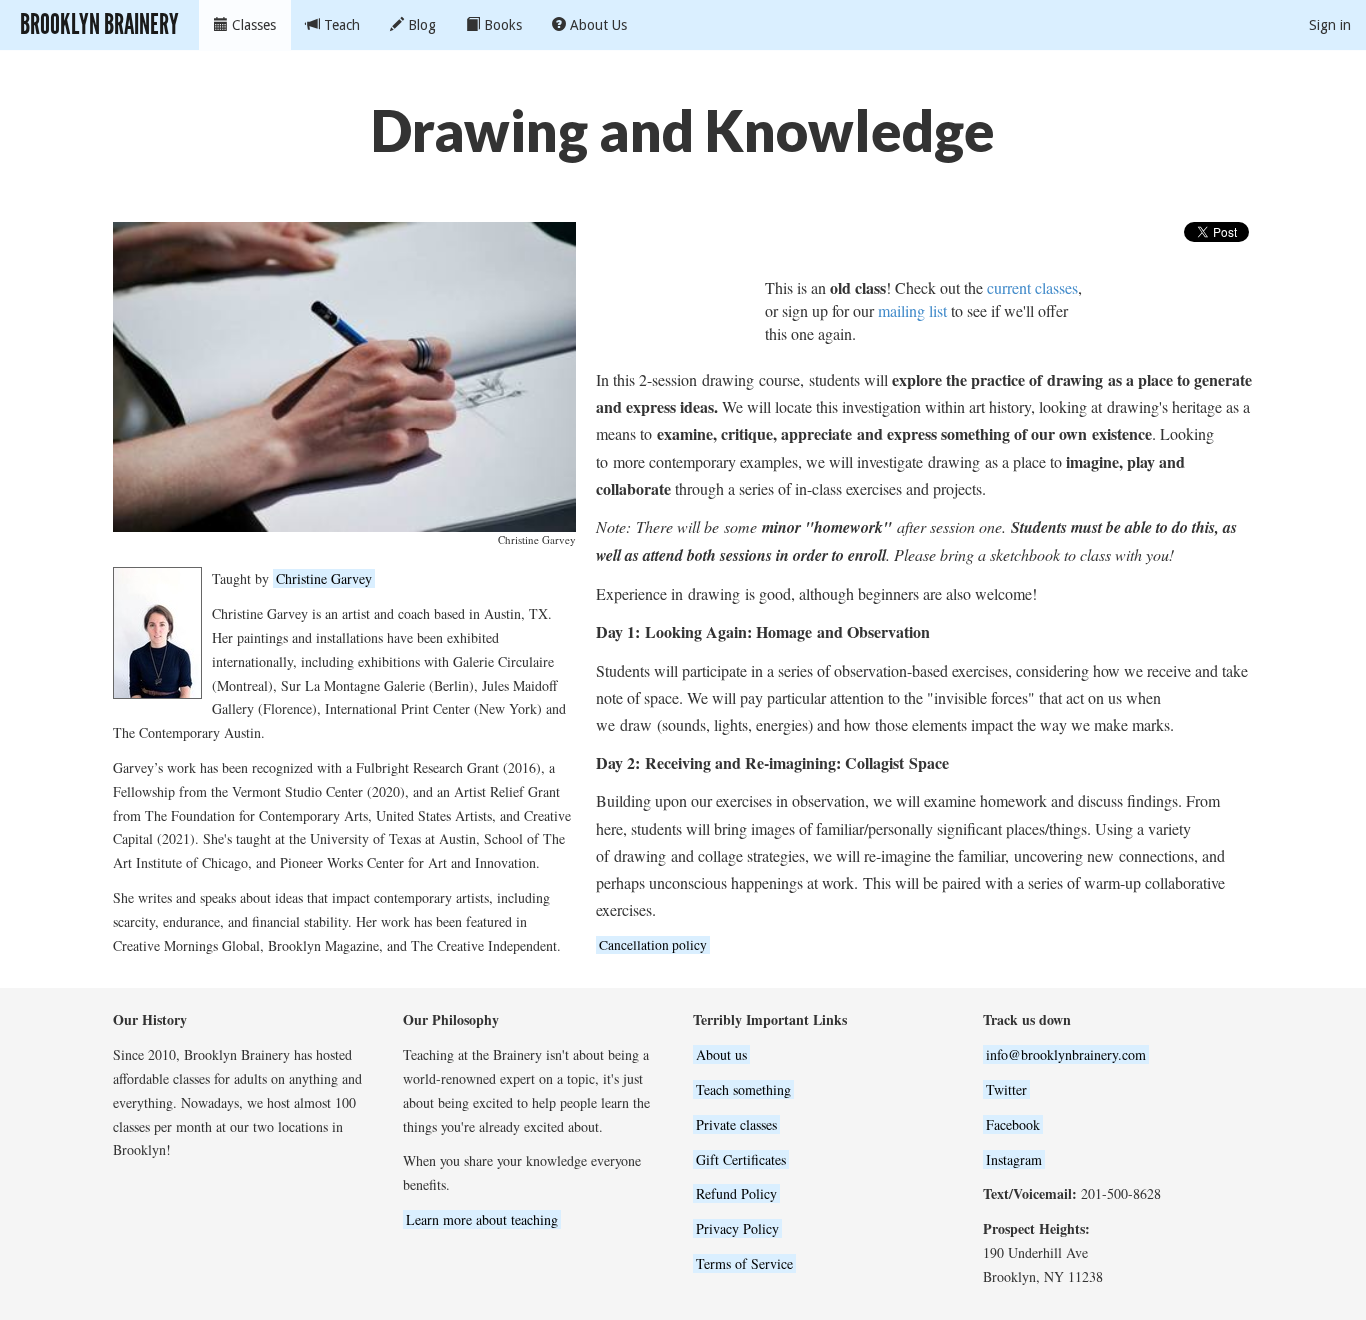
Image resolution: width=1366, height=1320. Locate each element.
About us (721, 1054)
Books (501, 25)
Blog (420, 25)
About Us (596, 25)
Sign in (1330, 25)
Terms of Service (744, 1263)
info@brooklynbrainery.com (1066, 1054)
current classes (1032, 287)
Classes (252, 25)
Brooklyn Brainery (99, 24)
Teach (340, 25)
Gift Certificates (741, 1159)
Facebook (1013, 1124)
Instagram (1014, 1159)
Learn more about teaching (482, 1219)
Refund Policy (736, 1193)
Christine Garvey (324, 578)
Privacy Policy (737, 1228)
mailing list (912, 310)
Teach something (743, 1089)
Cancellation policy (653, 945)
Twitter (1006, 1089)
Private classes (736, 1124)
